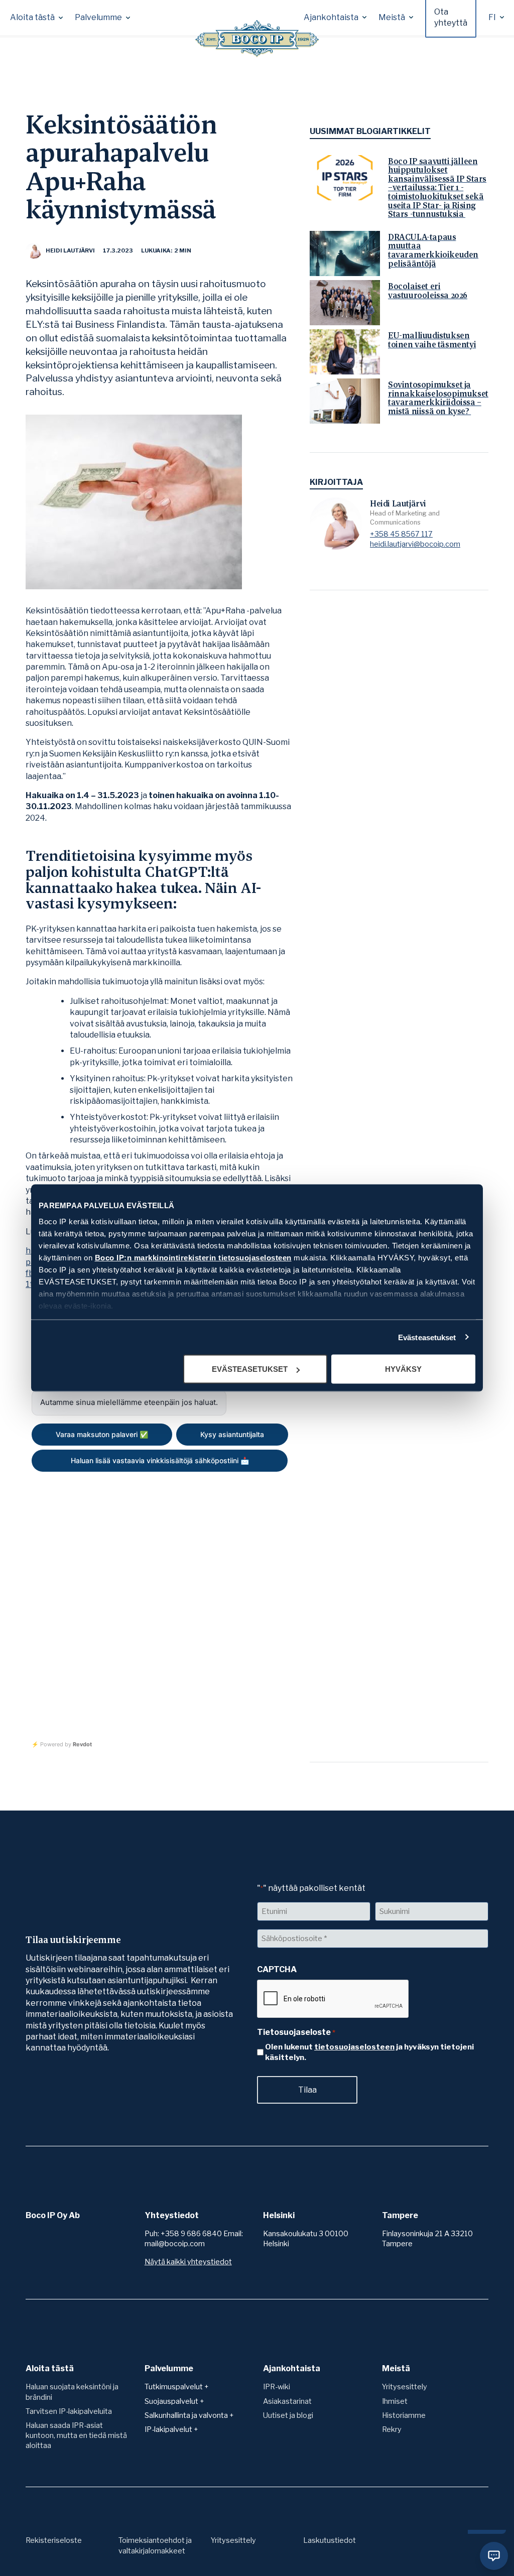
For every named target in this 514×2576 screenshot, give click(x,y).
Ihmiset (395, 2401)
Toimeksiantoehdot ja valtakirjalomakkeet (155, 2545)
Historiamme (404, 2415)
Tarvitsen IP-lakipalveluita (69, 2411)
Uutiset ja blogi (288, 2415)
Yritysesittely (405, 2387)
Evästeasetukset (427, 1337)
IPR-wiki (277, 2387)
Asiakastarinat (287, 2401)
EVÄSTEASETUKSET (250, 1369)
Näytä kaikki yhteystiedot (188, 2262)
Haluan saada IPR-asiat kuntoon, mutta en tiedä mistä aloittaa (76, 2435)
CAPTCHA (277, 1969)
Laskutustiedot (330, 2540)
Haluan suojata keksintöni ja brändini (72, 2392)
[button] (36, 18)
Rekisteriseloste (54, 2540)
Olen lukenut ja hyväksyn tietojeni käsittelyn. (369, 2052)
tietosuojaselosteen (354, 2047)
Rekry (392, 2429)
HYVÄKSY (403, 1369)
